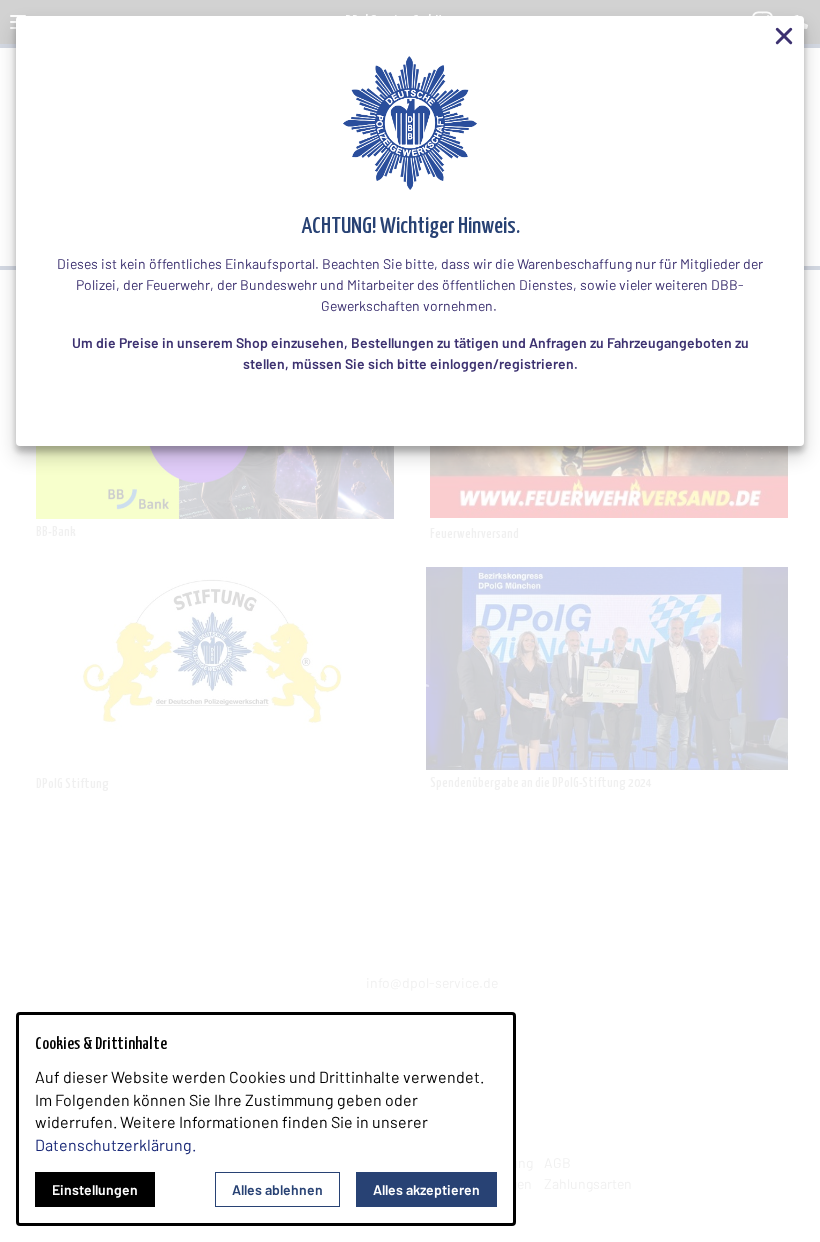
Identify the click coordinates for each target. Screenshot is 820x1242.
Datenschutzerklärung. (115, 1144)
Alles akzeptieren (426, 1189)
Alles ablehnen (277, 1189)
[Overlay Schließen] (784, 36)
